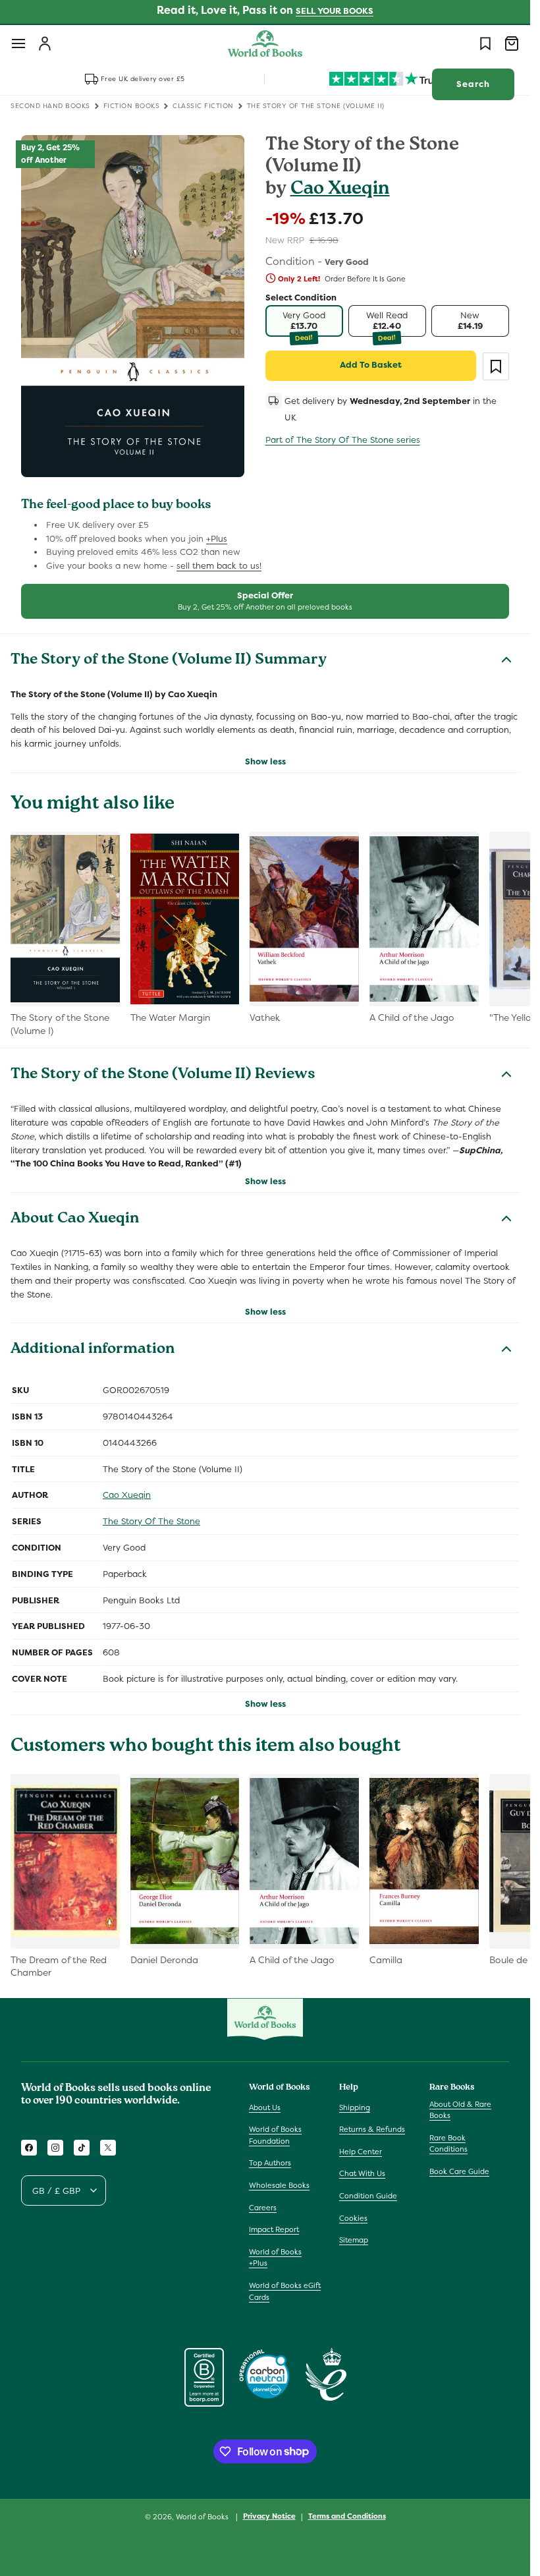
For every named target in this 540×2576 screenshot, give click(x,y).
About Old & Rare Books (460, 2110)
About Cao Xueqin (75, 1220)
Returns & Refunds (372, 2129)
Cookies (353, 2218)
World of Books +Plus (275, 2258)
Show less (265, 761)
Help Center (361, 2152)
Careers (263, 2208)
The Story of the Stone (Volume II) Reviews (163, 1075)
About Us (265, 2107)
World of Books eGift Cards (285, 2291)
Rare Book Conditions (448, 2144)
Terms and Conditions (347, 2516)
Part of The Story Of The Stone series (343, 440)
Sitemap (354, 2240)
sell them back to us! (219, 566)
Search (473, 84)
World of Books (203, 2517)
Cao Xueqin (340, 190)
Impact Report (274, 2229)
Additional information (93, 1350)
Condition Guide (368, 2196)
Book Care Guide (459, 2171)
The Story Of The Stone (151, 1521)
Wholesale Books (279, 2185)
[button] (18, 43)
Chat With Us (362, 2173)
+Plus (217, 539)
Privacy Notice (269, 2516)
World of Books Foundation (275, 2135)
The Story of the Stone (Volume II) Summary (169, 661)
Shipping (355, 2107)
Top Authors (270, 2163)
